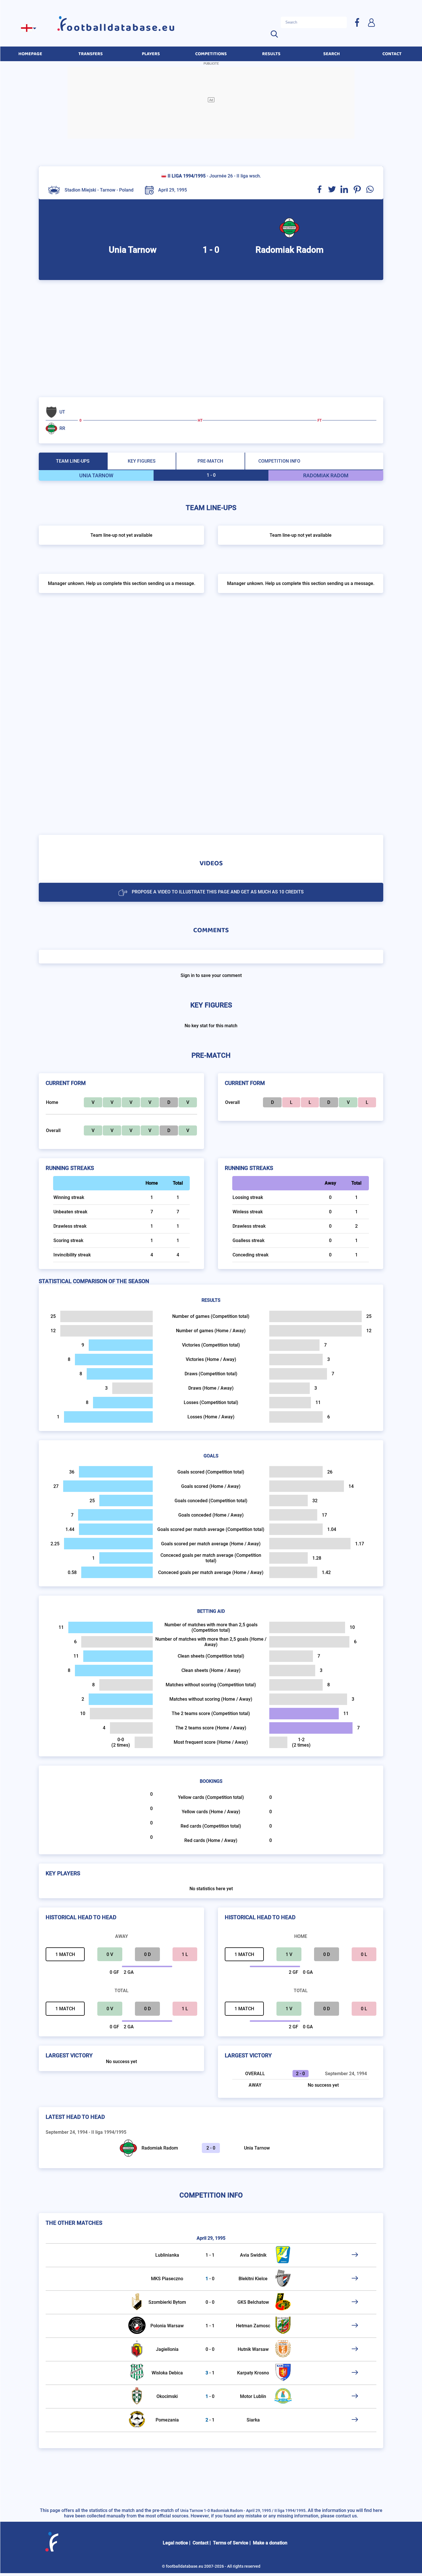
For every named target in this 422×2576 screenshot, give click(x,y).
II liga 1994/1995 (187, 176)
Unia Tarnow (257, 2148)
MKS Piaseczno (167, 2279)
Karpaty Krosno (253, 2373)
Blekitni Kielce (253, 2279)
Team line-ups (73, 461)
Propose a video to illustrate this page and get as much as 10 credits (218, 892)
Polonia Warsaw (167, 2326)
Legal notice (175, 2543)
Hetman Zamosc (253, 2326)
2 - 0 (211, 2148)
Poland (126, 190)
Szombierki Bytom (167, 2302)
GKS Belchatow (253, 2302)
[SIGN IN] (371, 22)
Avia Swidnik (253, 2255)
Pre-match (210, 461)
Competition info (279, 461)
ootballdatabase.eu (121, 28)
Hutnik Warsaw (253, 2349)
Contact (201, 2543)
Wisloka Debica (167, 2373)
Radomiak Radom (160, 2148)
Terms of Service (231, 2543)
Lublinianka (167, 2255)
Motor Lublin (253, 2396)
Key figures (142, 461)
